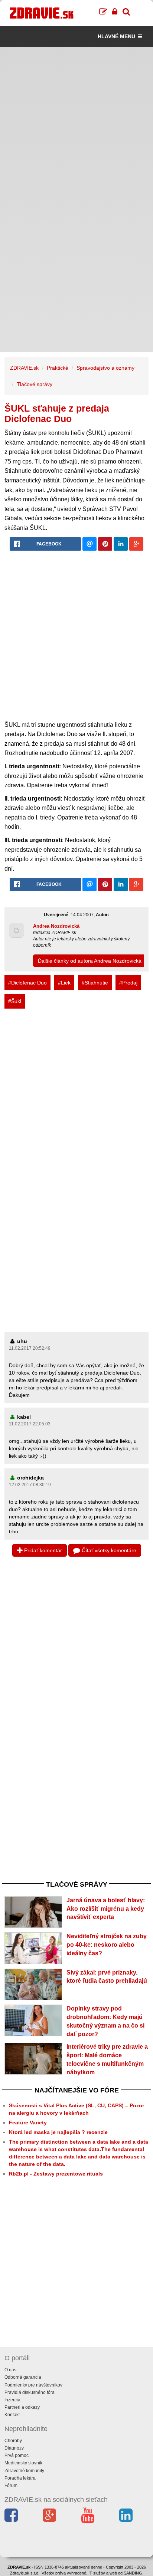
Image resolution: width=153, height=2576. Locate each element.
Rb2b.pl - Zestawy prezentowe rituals (56, 2174)
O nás (10, 2370)
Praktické (58, 368)
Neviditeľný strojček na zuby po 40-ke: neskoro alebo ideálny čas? (107, 1945)
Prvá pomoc (17, 2455)
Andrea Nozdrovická (56, 926)
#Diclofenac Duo (27, 983)
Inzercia (12, 2400)
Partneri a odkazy (22, 2407)
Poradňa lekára (20, 2478)
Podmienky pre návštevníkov (33, 2385)
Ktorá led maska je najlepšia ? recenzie (58, 2132)
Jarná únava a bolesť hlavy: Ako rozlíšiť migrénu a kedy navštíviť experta (106, 1909)
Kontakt (12, 2415)
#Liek (64, 983)
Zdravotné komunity (24, 2471)
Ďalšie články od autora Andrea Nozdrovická (90, 961)
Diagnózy (14, 2448)
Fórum (11, 2486)
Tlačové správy (35, 384)
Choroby (13, 2441)
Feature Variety (28, 2123)
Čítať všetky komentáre (108, 1550)
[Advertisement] (76, 123)
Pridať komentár (42, 1550)
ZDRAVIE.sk (24, 368)
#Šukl (15, 1001)
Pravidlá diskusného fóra (30, 2392)
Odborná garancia (23, 2377)
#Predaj (128, 983)
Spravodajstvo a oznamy (105, 368)
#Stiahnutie (95, 983)
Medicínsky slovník (23, 2463)
